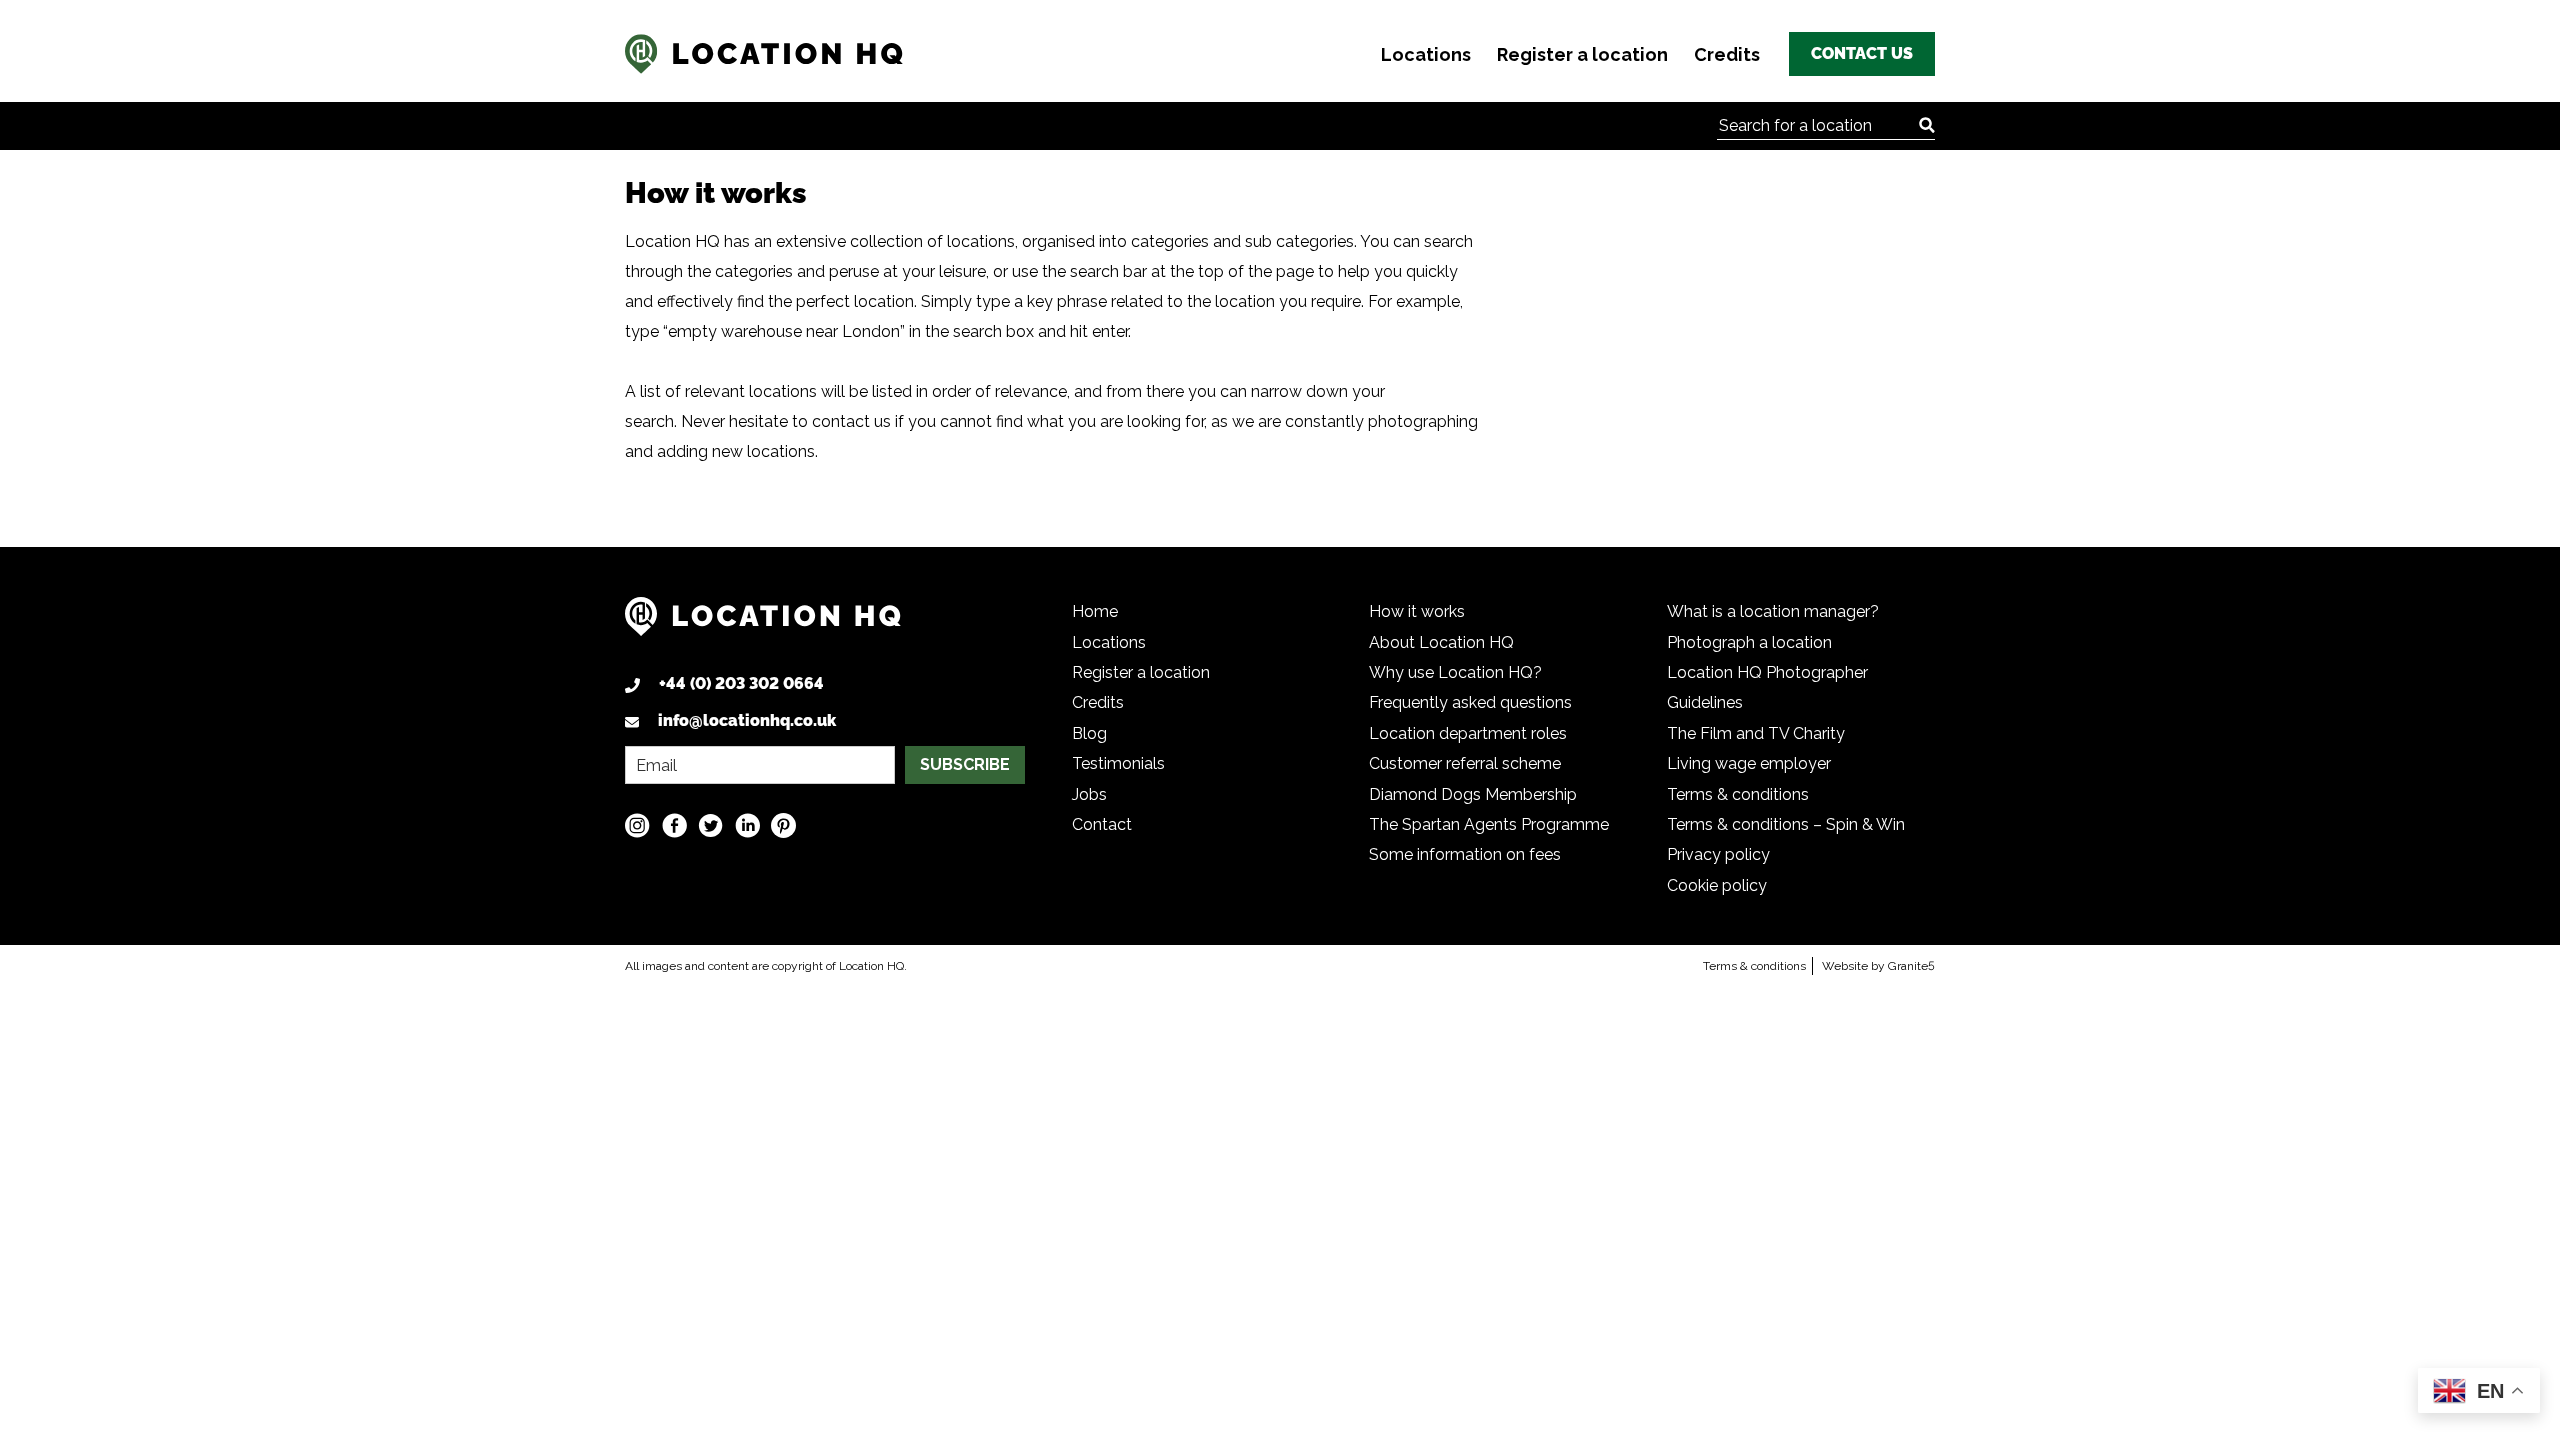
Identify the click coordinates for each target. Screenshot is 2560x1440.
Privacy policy (1718, 854)
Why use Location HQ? (1455, 672)
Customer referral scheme (1465, 763)
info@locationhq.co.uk (747, 720)
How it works (1417, 611)
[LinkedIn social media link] (747, 824)
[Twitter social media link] (710, 824)
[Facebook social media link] (674, 824)
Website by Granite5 (1878, 966)
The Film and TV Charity (1756, 733)
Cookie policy (1717, 885)
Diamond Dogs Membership (1473, 794)
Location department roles (1468, 733)
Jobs (1089, 794)
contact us (851, 421)
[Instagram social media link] (637, 824)
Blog (1089, 733)
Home (1095, 611)
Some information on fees (1465, 854)
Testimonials (1118, 763)
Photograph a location (1749, 642)
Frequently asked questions (1470, 702)
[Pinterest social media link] (783, 824)
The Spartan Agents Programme (1489, 824)
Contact (1102, 824)
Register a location (1582, 54)
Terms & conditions (1738, 794)
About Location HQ (1441, 642)
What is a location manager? (1773, 611)
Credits (1727, 54)
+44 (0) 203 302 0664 (741, 683)
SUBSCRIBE (965, 764)
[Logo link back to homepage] (763, 624)
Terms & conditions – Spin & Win (1786, 824)
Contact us (1862, 53)
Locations (1426, 54)
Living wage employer (1749, 763)
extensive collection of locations (895, 241)
